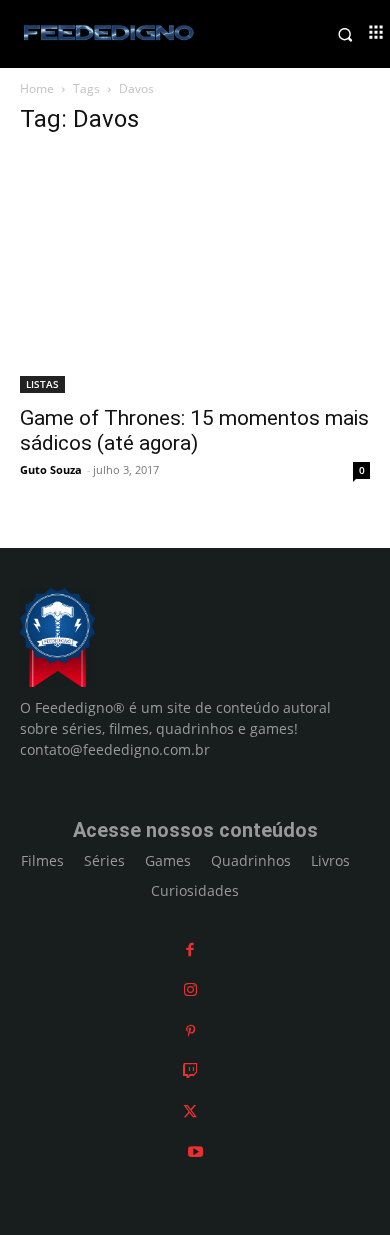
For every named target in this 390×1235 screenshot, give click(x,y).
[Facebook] (190, 949)
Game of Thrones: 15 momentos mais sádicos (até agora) (194, 430)
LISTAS (42, 384)
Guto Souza (51, 469)
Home (37, 88)
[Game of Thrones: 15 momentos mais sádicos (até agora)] (195, 274)
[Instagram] (190, 989)
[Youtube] (195, 1151)
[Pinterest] (190, 1030)
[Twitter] (190, 1111)
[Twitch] (190, 1070)
